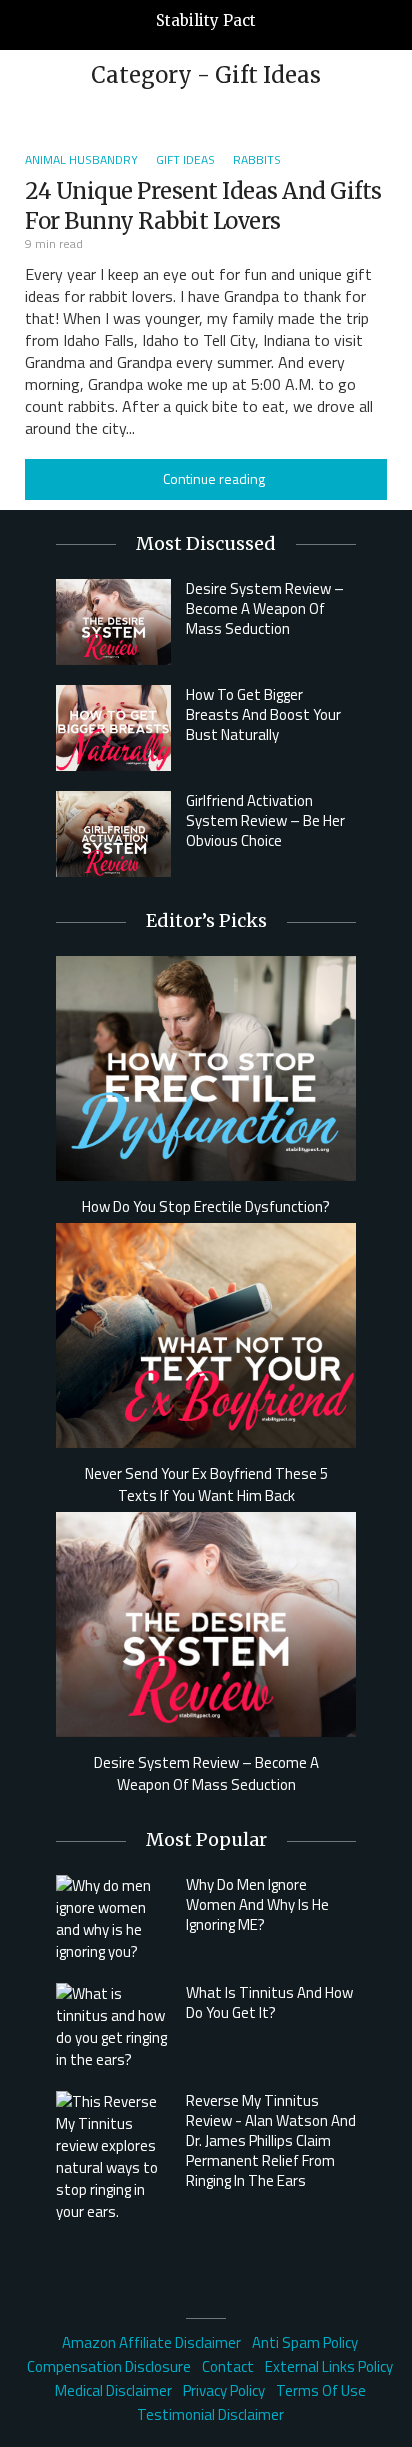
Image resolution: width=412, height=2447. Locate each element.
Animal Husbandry (81, 159)
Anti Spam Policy (305, 2342)
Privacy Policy (224, 2390)
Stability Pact (206, 20)
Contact (228, 2366)
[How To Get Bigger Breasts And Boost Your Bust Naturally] (113, 728)
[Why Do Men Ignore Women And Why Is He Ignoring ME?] (113, 1919)
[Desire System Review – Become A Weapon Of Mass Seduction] (113, 622)
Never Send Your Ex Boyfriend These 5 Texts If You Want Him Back (206, 1485)
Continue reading (214, 478)
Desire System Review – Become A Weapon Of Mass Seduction (265, 608)
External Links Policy (329, 2366)
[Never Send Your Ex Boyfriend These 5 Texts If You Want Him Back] (206, 1333)
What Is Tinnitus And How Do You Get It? (269, 2002)
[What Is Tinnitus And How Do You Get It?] (113, 2027)
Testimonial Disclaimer (210, 2414)
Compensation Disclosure (109, 2366)
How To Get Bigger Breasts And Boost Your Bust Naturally (263, 714)
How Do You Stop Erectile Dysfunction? (206, 1207)
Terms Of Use (321, 2390)
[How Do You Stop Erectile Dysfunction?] (206, 1066)
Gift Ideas (185, 159)
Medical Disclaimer (113, 2390)
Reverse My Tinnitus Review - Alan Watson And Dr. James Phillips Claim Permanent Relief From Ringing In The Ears (271, 2140)
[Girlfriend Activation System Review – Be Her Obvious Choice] (113, 834)
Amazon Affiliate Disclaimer (151, 2342)
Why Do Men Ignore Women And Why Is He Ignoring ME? (257, 1904)
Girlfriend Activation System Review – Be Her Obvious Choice (265, 820)
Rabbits (257, 159)
